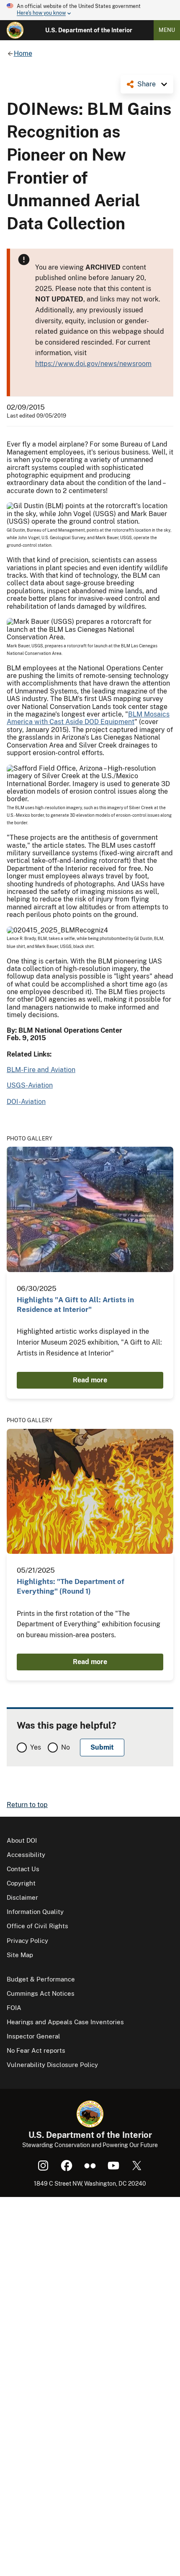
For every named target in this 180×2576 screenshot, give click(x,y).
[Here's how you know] (90, 10)
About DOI (22, 1840)
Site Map (20, 1955)
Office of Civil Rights (37, 1926)
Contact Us (23, 1869)
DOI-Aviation (26, 1102)
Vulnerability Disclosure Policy (52, 2065)
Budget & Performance (41, 1979)
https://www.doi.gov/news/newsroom (93, 364)
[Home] (15, 30)
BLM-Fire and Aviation (41, 1070)
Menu (167, 30)
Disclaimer (22, 1897)
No (66, 1747)
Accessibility (26, 1855)
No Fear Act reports (36, 2050)
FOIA (14, 2008)
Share (147, 84)
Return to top (27, 1805)
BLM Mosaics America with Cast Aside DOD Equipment (88, 718)
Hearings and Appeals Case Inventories (65, 2022)
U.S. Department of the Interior (89, 30)
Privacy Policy (27, 1941)
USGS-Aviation (30, 1085)
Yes (36, 1747)
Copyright (21, 1883)
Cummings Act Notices (41, 1993)
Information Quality (35, 1912)
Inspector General (33, 2036)
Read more (90, 1380)
